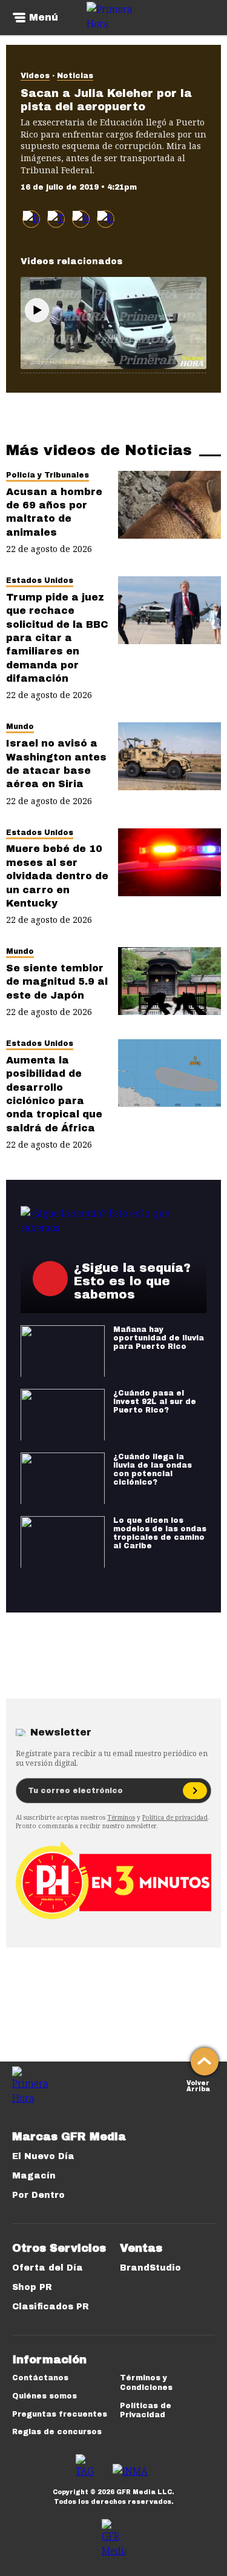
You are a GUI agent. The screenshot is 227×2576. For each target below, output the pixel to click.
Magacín (34, 2176)
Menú (44, 18)
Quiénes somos (44, 2396)
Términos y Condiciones (146, 2383)
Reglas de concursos (57, 2432)
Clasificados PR (51, 2307)
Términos (121, 1817)
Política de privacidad (175, 1817)
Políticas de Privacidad (146, 2411)
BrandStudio (150, 2268)
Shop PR (32, 2287)
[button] (56, 219)
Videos (35, 76)
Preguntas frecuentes (60, 2414)
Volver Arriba (198, 2085)
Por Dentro (38, 2195)
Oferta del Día (48, 2268)
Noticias (75, 76)
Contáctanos (40, 2378)
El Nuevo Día (43, 2156)
